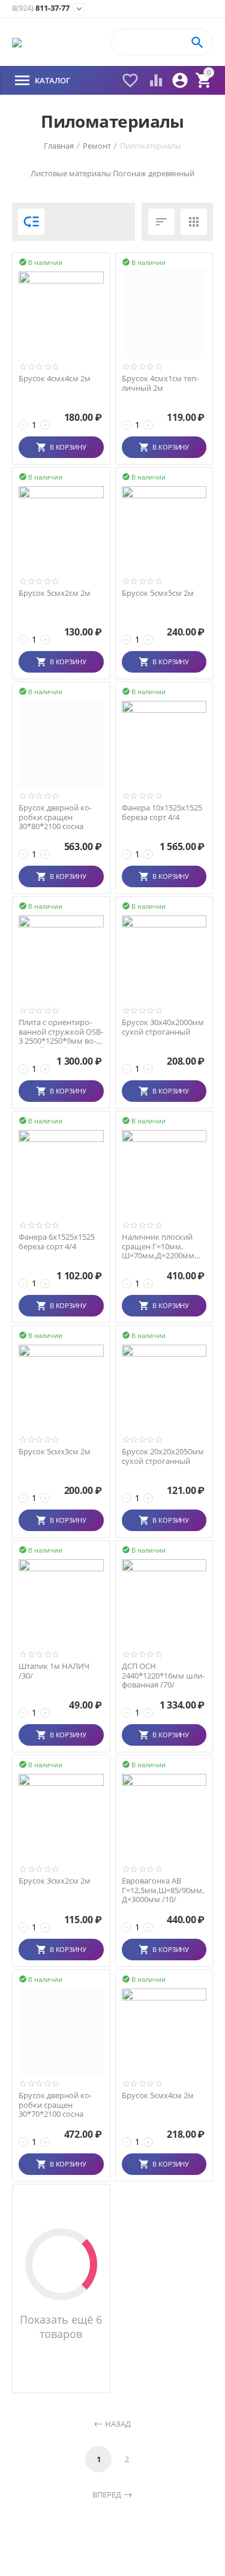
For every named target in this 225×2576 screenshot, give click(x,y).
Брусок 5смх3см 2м (55, 1452)
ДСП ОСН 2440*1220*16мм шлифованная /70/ (163, 1676)
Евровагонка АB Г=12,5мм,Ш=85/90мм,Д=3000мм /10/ (163, 1890)
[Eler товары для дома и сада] (17, 42)
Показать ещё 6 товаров (61, 2327)
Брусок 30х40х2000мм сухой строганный (163, 1027)
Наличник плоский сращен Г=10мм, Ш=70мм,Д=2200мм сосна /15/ (158, 1247)
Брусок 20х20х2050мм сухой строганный (163, 1456)
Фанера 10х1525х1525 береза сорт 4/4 (162, 813)
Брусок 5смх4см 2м (158, 2096)
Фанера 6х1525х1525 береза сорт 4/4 (57, 1242)
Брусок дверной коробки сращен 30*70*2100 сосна (55, 2105)
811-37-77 (41, 8)
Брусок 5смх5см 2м (158, 593)
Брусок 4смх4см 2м (55, 379)
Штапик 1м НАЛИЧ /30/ (54, 1671)
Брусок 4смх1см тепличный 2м (160, 383)
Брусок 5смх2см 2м (55, 593)
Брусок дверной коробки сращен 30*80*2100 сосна (55, 817)
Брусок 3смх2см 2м (55, 1881)
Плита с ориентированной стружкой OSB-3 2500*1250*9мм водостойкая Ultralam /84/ (61, 1032)
